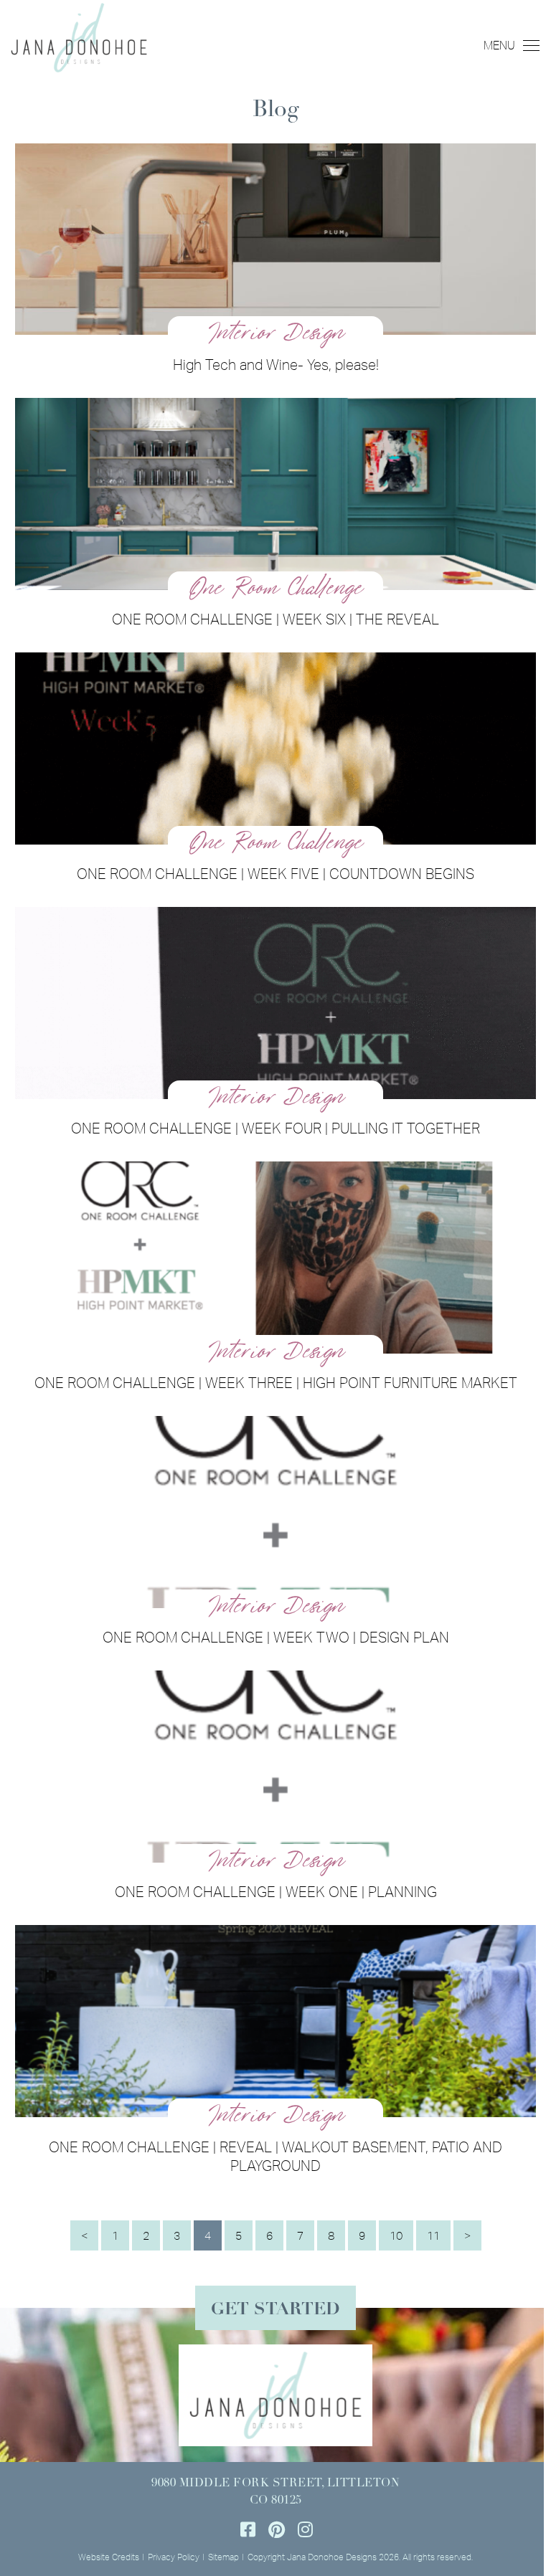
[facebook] (248, 2529)
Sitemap (223, 2557)
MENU (499, 45)
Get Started (275, 2310)
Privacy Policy (174, 2557)
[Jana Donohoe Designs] (79, 36)
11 (433, 2235)
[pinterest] (276, 2529)
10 (396, 2235)
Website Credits (109, 2557)
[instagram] (305, 2529)
